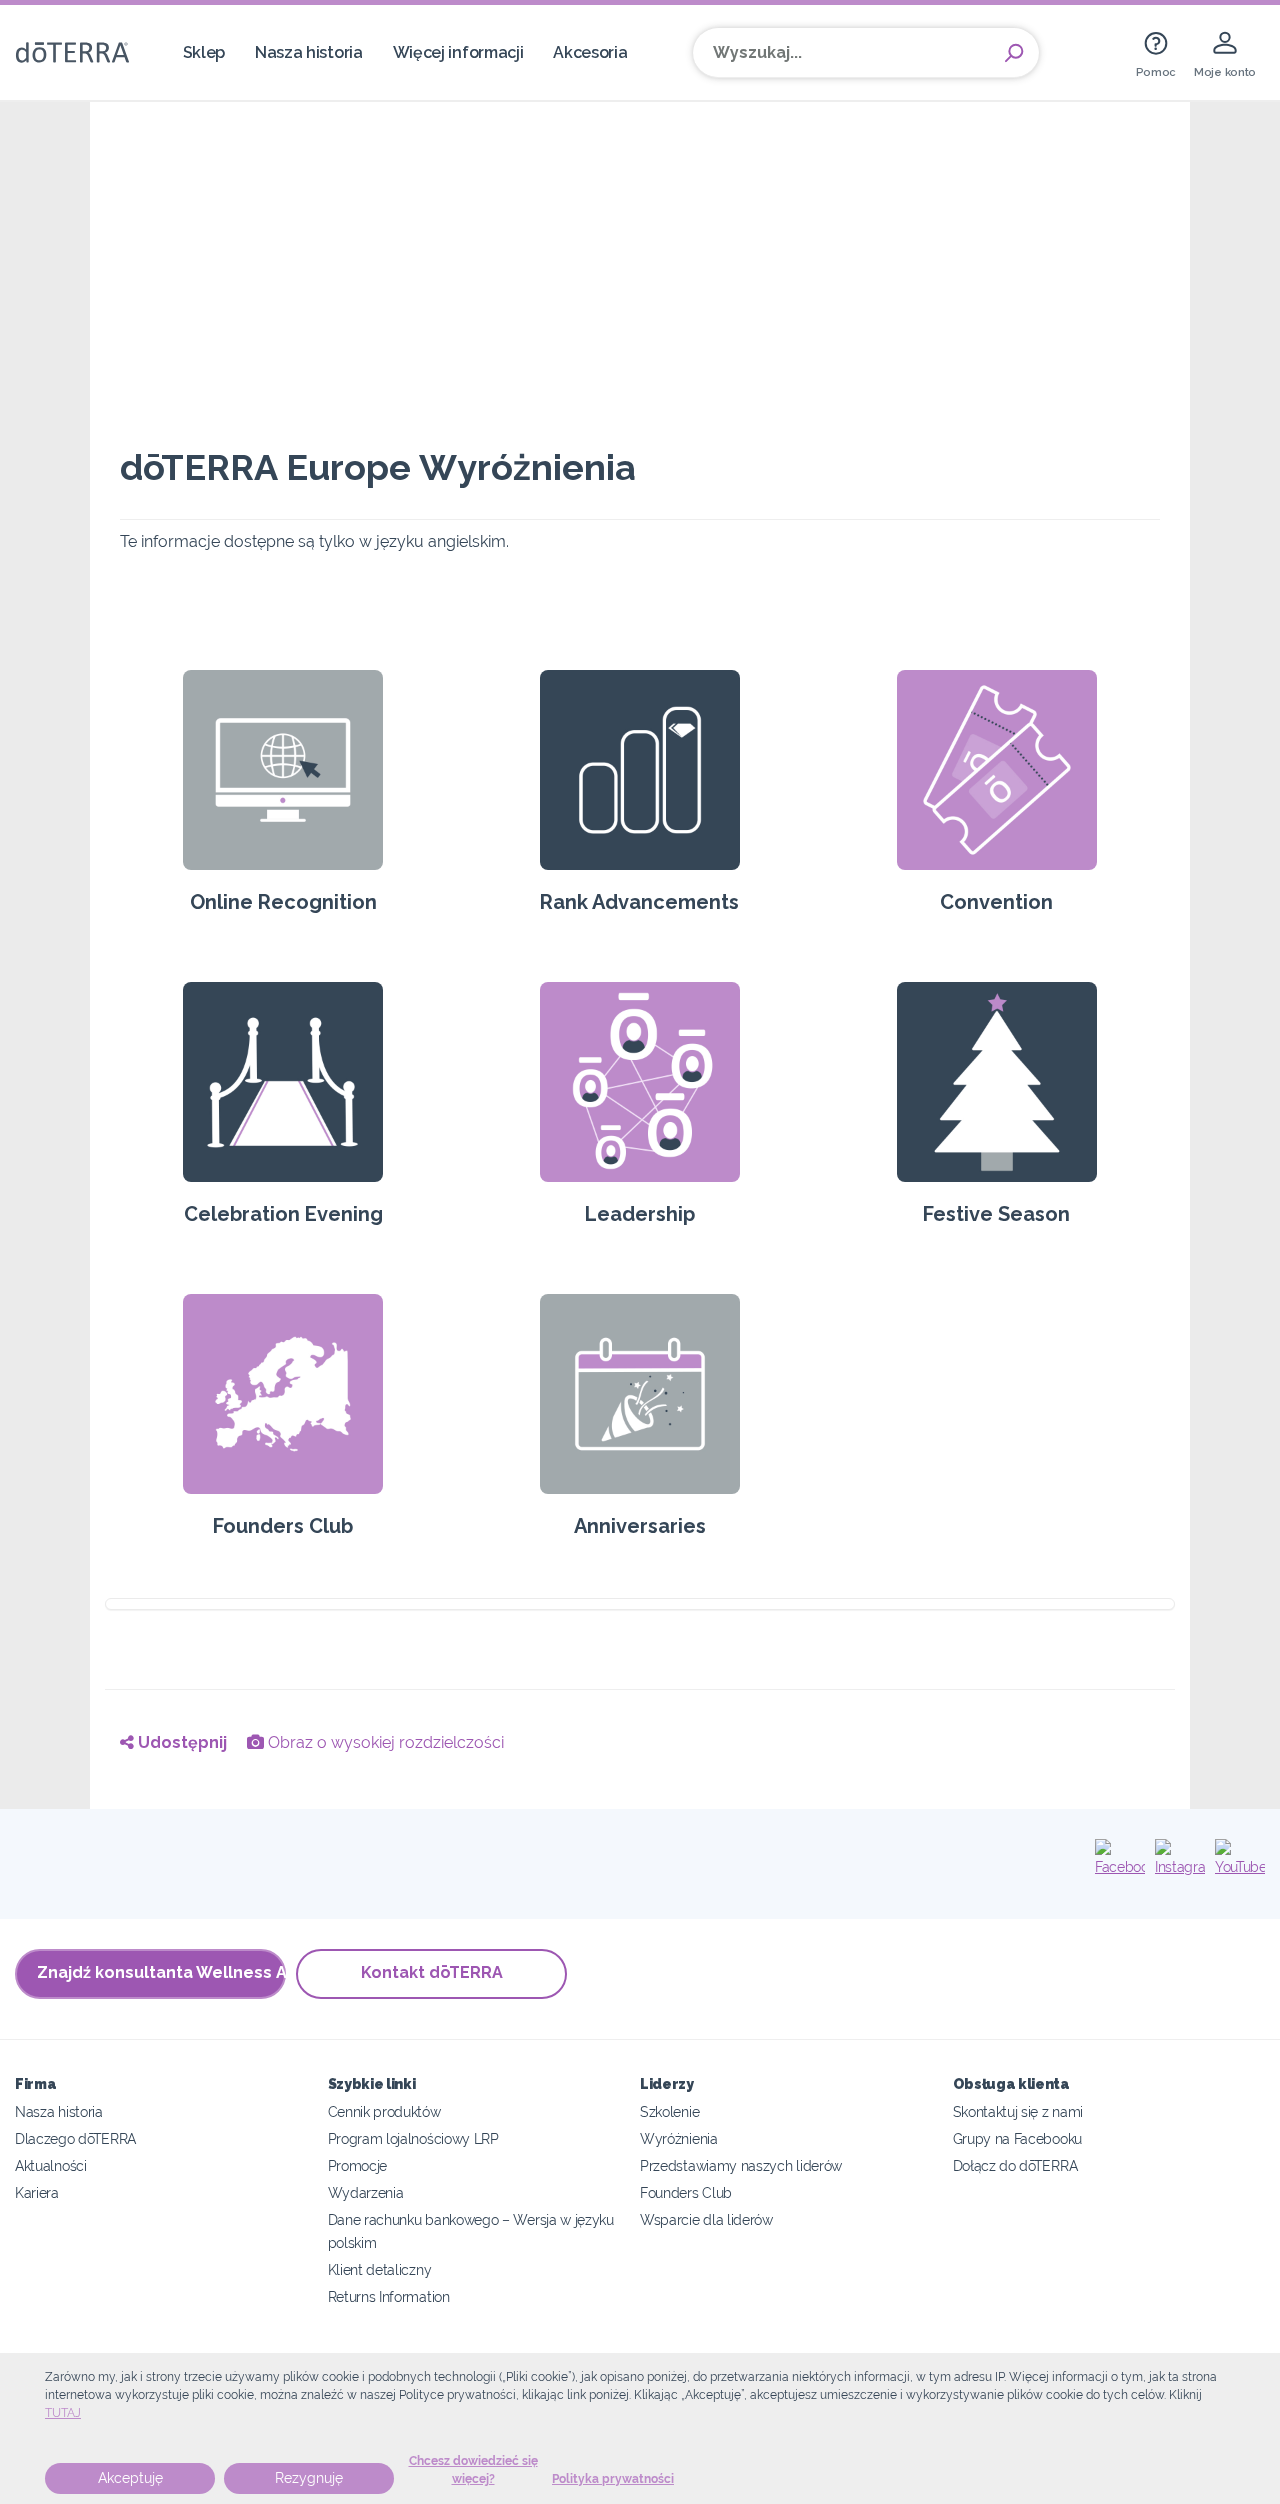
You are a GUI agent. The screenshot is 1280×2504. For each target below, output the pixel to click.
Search (1014, 53)
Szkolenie (669, 2111)
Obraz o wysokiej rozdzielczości (384, 1742)
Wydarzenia (366, 2192)
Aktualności (51, 2165)
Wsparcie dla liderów (706, 2219)
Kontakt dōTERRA (432, 1972)
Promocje (358, 2165)
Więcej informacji (458, 52)
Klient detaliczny (380, 2269)
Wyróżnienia (679, 2138)
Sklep (204, 52)
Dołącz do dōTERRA (1015, 2165)
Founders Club (686, 2192)
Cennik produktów (384, 2111)
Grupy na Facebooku (1017, 2138)
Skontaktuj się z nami (1018, 2111)
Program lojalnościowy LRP (413, 2138)
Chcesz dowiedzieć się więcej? (473, 2470)
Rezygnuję (309, 2478)
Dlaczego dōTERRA (75, 2138)
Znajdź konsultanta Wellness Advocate (161, 1972)
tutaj (63, 2413)
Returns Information (389, 2296)
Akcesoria (590, 52)
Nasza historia (309, 52)
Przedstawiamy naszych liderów (741, 2165)
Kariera (37, 2192)
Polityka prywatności (613, 2479)
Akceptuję (130, 2478)
